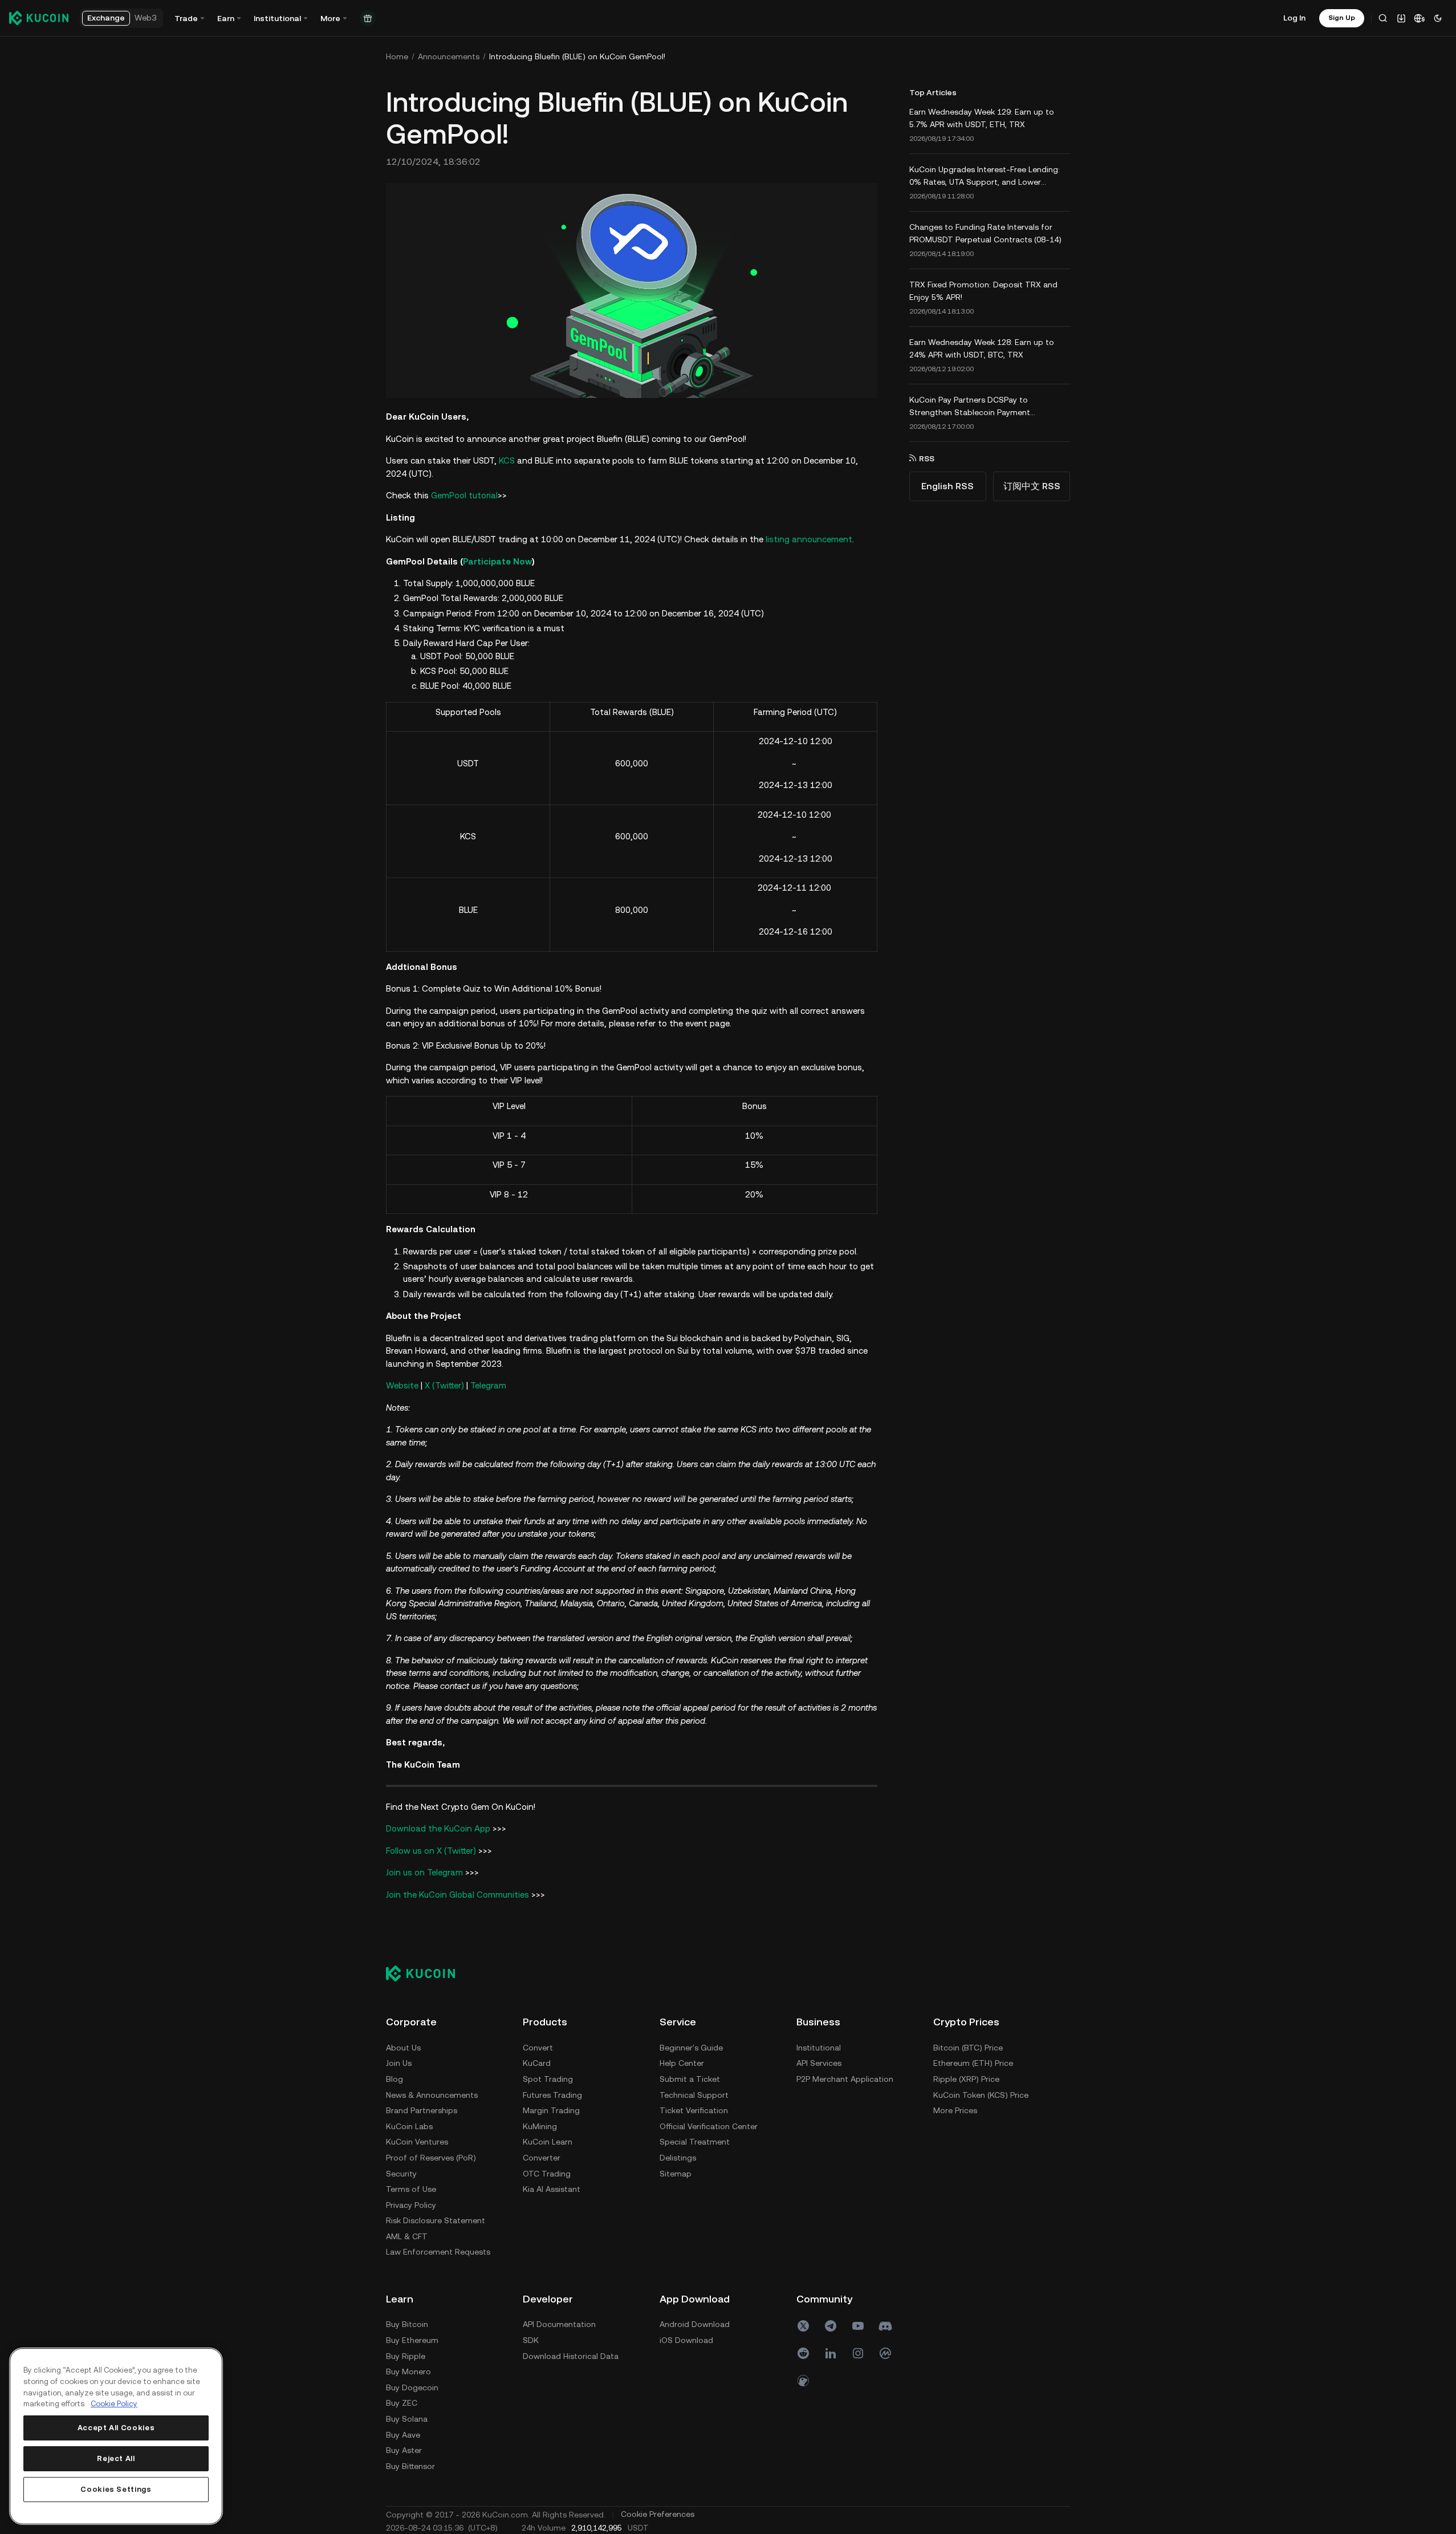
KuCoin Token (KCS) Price (981, 2095)
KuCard (537, 2063)
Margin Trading (551, 2110)
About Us (403, 2048)
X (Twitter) (444, 1385)
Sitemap (676, 2174)
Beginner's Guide (691, 2048)
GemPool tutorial (464, 495)
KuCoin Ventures (417, 2142)
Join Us (399, 2063)
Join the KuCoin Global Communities (457, 1895)
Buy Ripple (406, 2356)
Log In (1294, 18)
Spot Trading (548, 2079)
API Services (819, 2063)
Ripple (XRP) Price (966, 2079)
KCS (507, 460)
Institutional (819, 2048)
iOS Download (686, 2340)
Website (402, 1385)
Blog (394, 2079)
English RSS (947, 486)
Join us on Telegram (424, 1872)
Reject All (116, 2458)
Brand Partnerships (422, 2110)
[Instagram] (858, 2353)
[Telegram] (831, 2326)
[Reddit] (803, 2353)
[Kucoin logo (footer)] (427, 1973)
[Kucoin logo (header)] (39, 18)
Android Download (695, 2324)
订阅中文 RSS (1032, 486)
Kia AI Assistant (552, 2189)
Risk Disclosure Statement (436, 2220)
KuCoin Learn (548, 2142)
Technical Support (694, 2095)
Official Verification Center (709, 2126)
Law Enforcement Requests (438, 2252)
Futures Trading (552, 2095)
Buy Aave (403, 2435)
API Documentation (559, 2324)
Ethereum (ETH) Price (973, 2063)
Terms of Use (411, 2189)
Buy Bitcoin (407, 2324)
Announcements (449, 56)
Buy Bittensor (410, 2466)
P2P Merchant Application (845, 2079)
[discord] (885, 2326)
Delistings (678, 2158)
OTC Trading (547, 2174)
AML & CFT (407, 2236)
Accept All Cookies (116, 2428)
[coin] (803, 2381)
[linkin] (831, 2353)
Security (401, 2174)
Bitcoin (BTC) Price (968, 2048)
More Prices (955, 2110)
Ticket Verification (694, 2110)
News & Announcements (432, 2095)
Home (397, 56)
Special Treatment (695, 2142)
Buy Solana (407, 2419)
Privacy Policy (411, 2205)
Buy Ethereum (412, 2340)
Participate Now (497, 561)
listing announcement (809, 539)
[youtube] (858, 2326)
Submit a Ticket (690, 2079)
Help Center (682, 2063)
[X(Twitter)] (803, 2326)
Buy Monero (408, 2371)
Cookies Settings (116, 2489)
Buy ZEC (402, 2403)
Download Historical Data (571, 2356)
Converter (542, 2158)
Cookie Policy (114, 2404)
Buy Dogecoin (412, 2387)
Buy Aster (404, 2450)
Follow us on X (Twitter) (431, 1851)
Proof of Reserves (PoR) (431, 2158)
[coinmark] (885, 2353)
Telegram (488, 1385)
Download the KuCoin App (438, 1828)
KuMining (540, 2126)
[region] (116, 2436)
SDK (531, 2340)
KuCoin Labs (409, 2126)
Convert (538, 2048)
